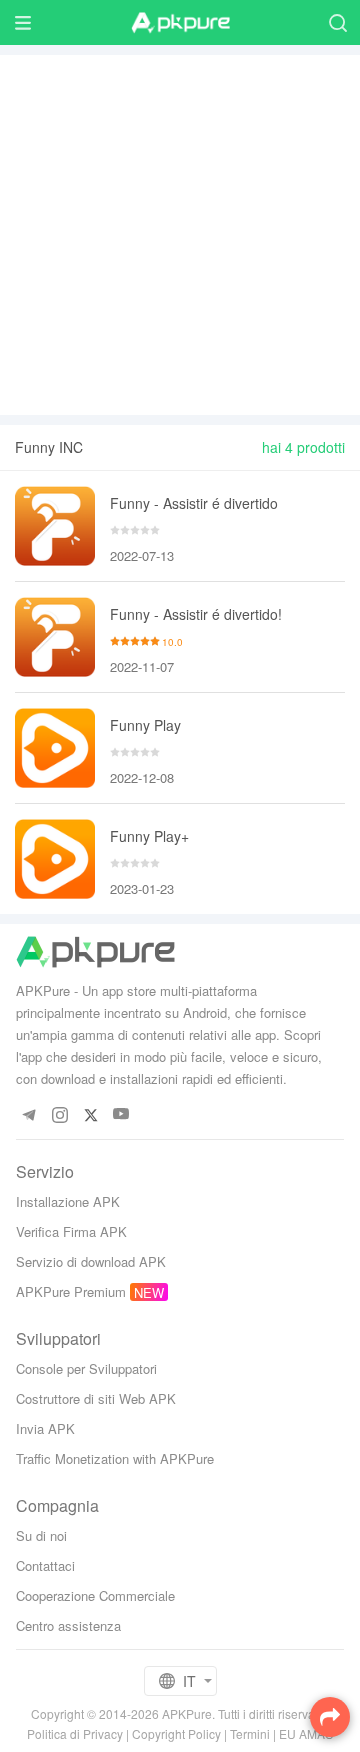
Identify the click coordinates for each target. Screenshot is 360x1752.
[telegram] (28, 1114)
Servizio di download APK (91, 1261)
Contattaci (45, 1565)
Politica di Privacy (75, 1733)
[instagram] (59, 1114)
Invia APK (45, 1428)
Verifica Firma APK (71, 1231)
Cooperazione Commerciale (95, 1595)
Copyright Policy (176, 1733)
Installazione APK (68, 1201)
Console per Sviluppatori (86, 1368)
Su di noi (41, 1535)
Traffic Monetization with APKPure (115, 1458)
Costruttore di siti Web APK (96, 1398)
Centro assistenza (68, 1625)
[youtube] (121, 1114)
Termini (250, 1733)
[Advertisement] (180, 235)
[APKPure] (180, 23)
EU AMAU (306, 1733)
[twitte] (90, 1114)
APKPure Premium (71, 1291)
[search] (337, 22)
